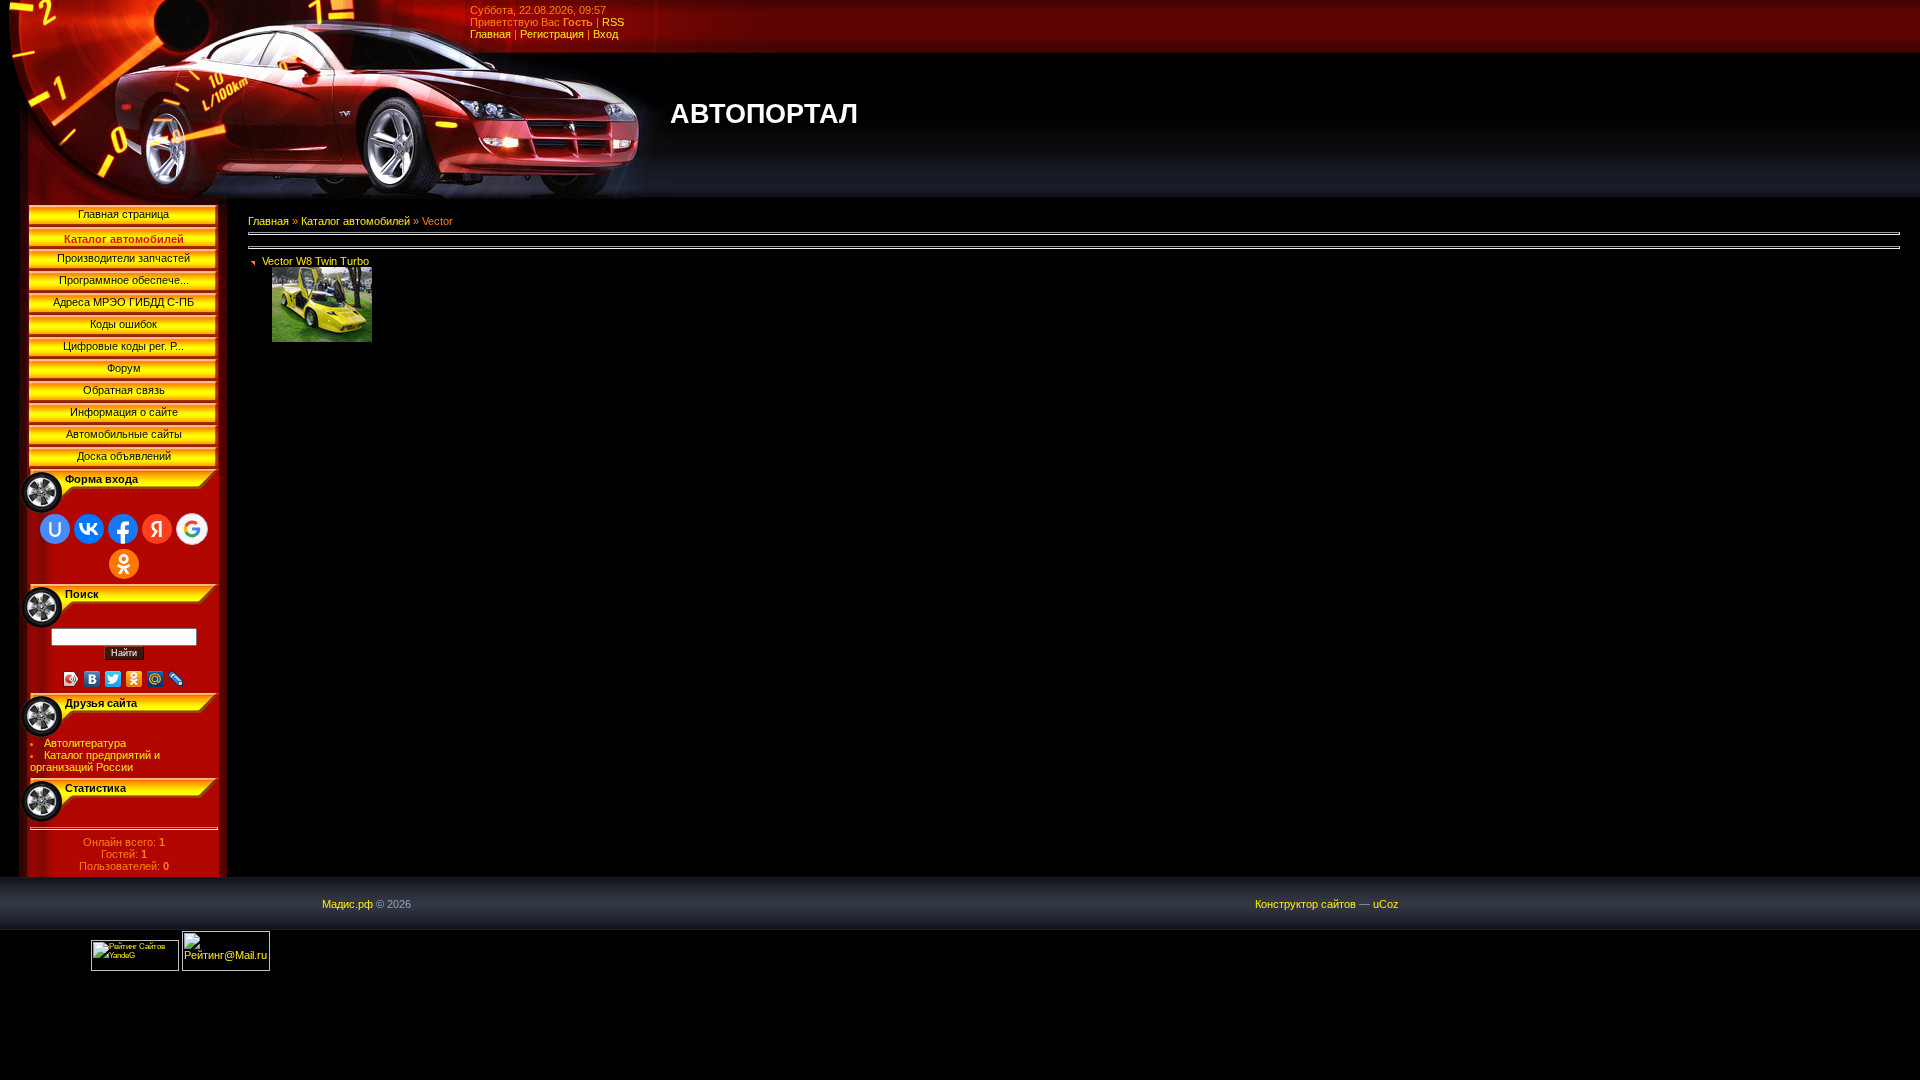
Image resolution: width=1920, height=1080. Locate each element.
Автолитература (85, 743)
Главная (490, 34)
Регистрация (552, 34)
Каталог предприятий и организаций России (95, 761)
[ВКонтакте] (92, 679)
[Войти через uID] (55, 529)
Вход (605, 34)
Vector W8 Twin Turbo (315, 261)
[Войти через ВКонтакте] (89, 529)
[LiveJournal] (176, 679)
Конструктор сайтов (1305, 904)
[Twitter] (113, 679)
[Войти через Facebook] (123, 529)
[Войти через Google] (192, 529)
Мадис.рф (347, 904)
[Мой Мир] (155, 679)
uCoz (1386, 904)
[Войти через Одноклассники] (124, 564)
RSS (613, 22)
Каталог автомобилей (355, 221)
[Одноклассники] (134, 679)
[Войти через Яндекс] (157, 529)
